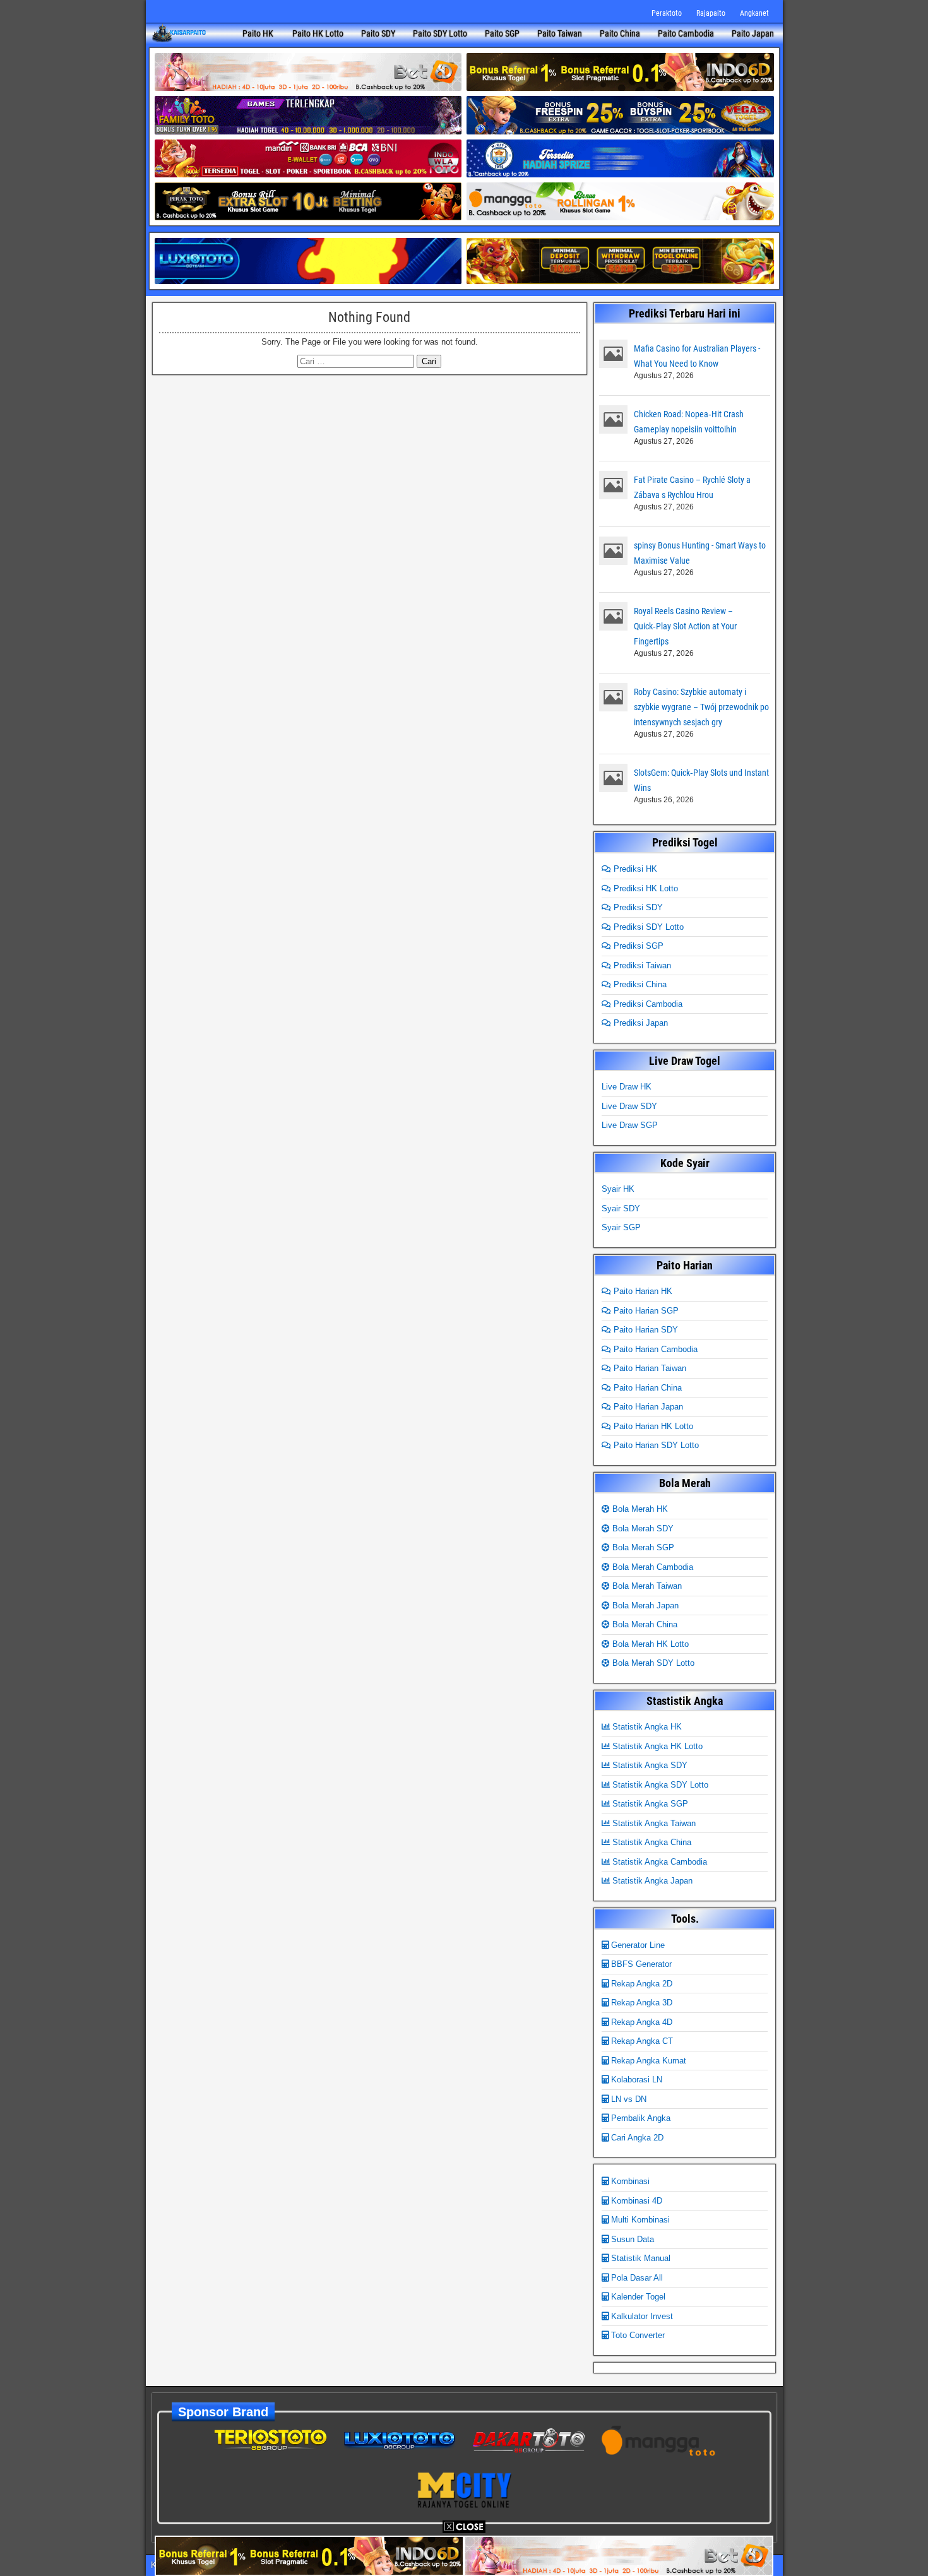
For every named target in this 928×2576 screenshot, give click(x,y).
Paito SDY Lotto (440, 33)
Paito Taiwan (560, 33)
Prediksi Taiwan (641, 965)
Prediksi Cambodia (647, 1004)
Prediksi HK (634, 869)
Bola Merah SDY (642, 1528)
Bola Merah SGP (642, 1547)
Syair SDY (621, 1208)
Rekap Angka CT (641, 2041)
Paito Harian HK (642, 1291)
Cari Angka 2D (636, 2138)
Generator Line (637, 1945)
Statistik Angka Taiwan (653, 1823)
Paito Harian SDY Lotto (655, 1445)
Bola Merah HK (639, 1509)
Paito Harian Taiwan (649, 1368)
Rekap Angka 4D (640, 2022)
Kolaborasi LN (635, 2080)
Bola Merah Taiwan (646, 1586)
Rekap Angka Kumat (647, 2061)
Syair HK (618, 1189)
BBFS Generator (640, 1964)
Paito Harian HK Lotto (652, 1426)
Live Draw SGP (630, 1125)
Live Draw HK (627, 1087)
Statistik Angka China (651, 1842)
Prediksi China (639, 984)
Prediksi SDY (637, 907)
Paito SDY (378, 33)
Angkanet (754, 13)
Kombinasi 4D (635, 2201)
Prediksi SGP (637, 946)
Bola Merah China (644, 1624)
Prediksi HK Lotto (645, 888)
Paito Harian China (646, 1388)
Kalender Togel (637, 2297)
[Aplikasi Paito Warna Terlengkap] (179, 34)
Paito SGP (502, 33)
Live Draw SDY (629, 1106)
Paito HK (258, 33)
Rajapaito (711, 13)
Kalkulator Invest (641, 2316)
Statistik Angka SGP (649, 1804)
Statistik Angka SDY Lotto (659, 1785)
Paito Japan (753, 33)
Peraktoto (667, 13)
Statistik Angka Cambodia (658, 1862)
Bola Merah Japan (644, 1606)
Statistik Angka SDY (649, 1765)
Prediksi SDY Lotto (647, 927)
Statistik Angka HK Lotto (656, 1746)
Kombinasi (629, 2181)
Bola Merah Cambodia (651, 1567)
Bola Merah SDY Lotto (652, 1663)
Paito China (620, 33)
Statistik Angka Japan (651, 1881)
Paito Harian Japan (647, 1407)
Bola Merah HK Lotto (649, 1644)
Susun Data (631, 2239)
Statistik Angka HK (646, 1727)
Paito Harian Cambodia (654, 1349)
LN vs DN (628, 2099)
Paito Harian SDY (645, 1330)
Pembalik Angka (639, 2118)
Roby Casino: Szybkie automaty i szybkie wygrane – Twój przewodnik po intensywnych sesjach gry (701, 707)
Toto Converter (637, 2335)
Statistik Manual (639, 2258)
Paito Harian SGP (645, 1311)
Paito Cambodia (686, 33)
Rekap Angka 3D (640, 2003)
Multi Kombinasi (639, 2220)
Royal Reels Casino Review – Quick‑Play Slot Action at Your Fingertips (685, 626)
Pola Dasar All (636, 2278)
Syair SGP (621, 1227)
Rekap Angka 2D (640, 1984)
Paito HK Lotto (318, 33)
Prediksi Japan (639, 1023)
